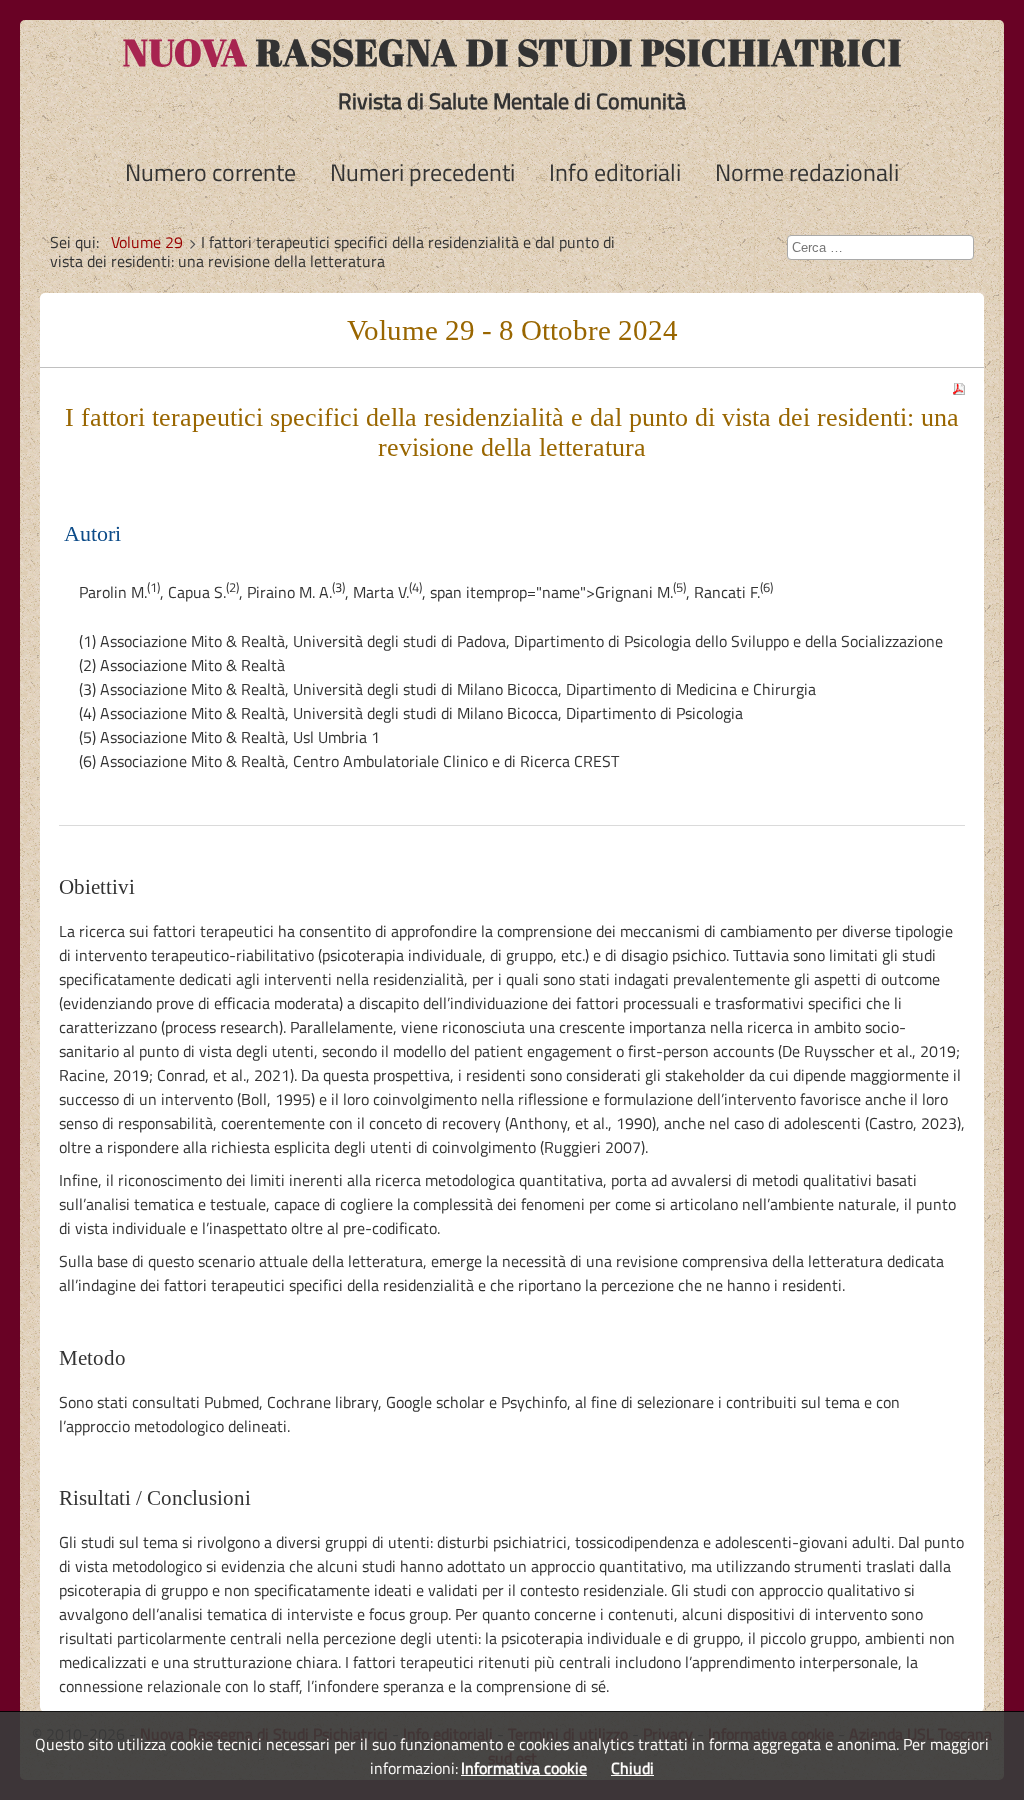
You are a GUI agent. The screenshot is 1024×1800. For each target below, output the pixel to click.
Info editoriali (615, 172)
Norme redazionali (807, 172)
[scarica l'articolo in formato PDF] (959, 383)
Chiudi (632, 1768)
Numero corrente (210, 172)
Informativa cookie (524, 1768)
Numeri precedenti (422, 172)
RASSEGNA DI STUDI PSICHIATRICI (512, 52)
